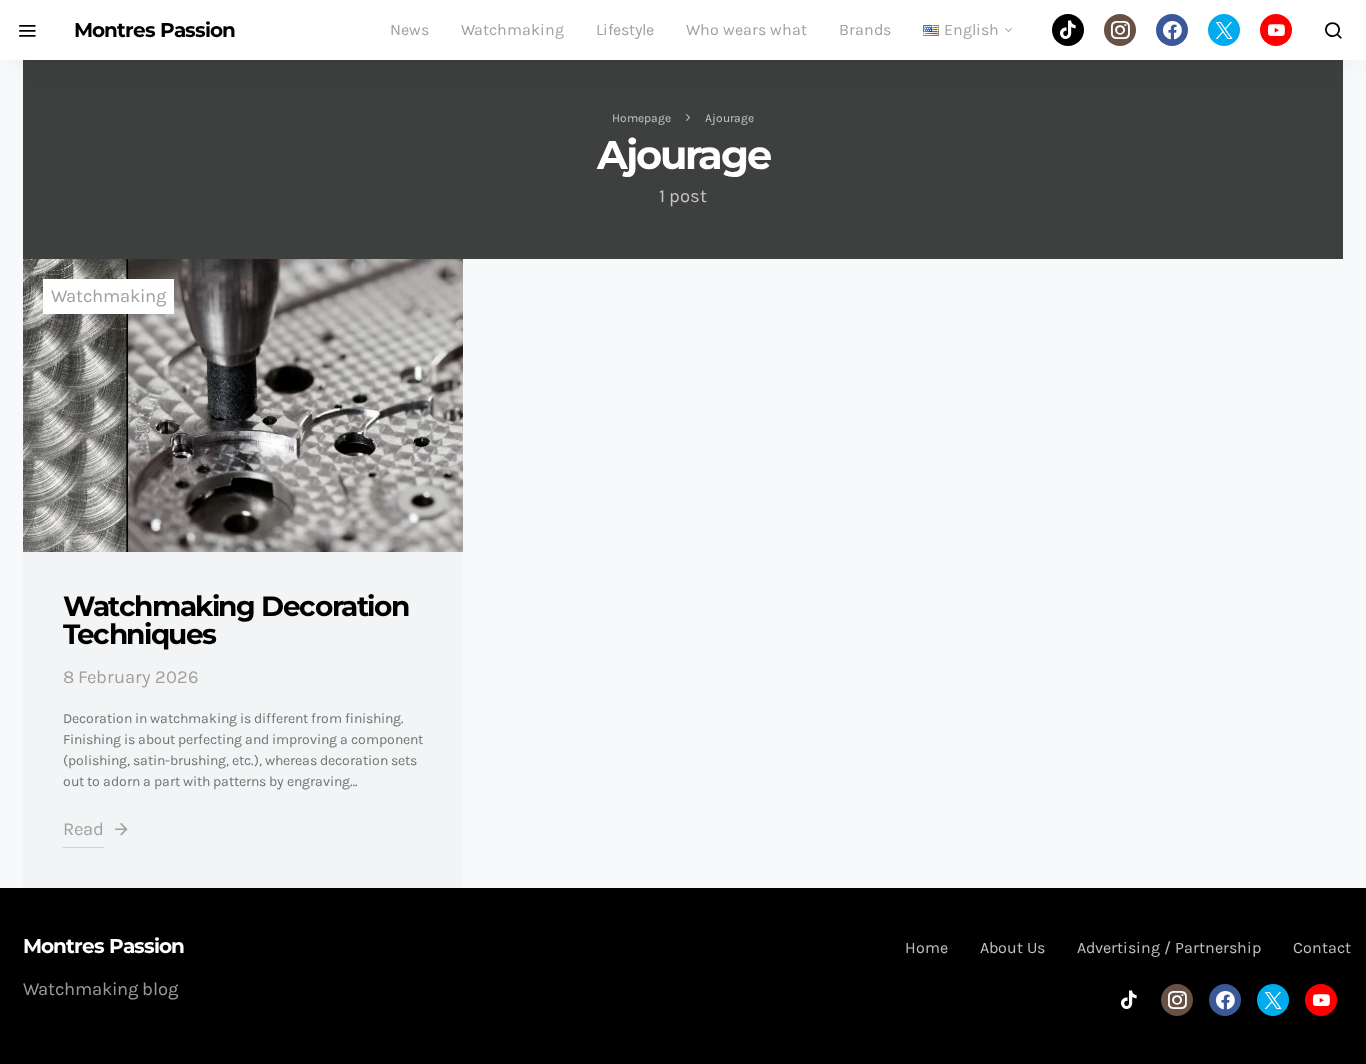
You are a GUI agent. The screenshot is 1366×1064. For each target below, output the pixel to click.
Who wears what (746, 29)
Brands (865, 29)
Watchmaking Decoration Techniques (235, 620)
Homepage (641, 118)
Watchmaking (512, 29)
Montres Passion (154, 30)
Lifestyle (625, 29)
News (409, 29)
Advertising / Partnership (1169, 947)
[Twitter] (1224, 30)
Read (83, 829)
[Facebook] (1172, 30)
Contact (1322, 947)
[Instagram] (1120, 30)
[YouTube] (1276, 30)
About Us (1012, 947)
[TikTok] (1068, 30)
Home (926, 947)
